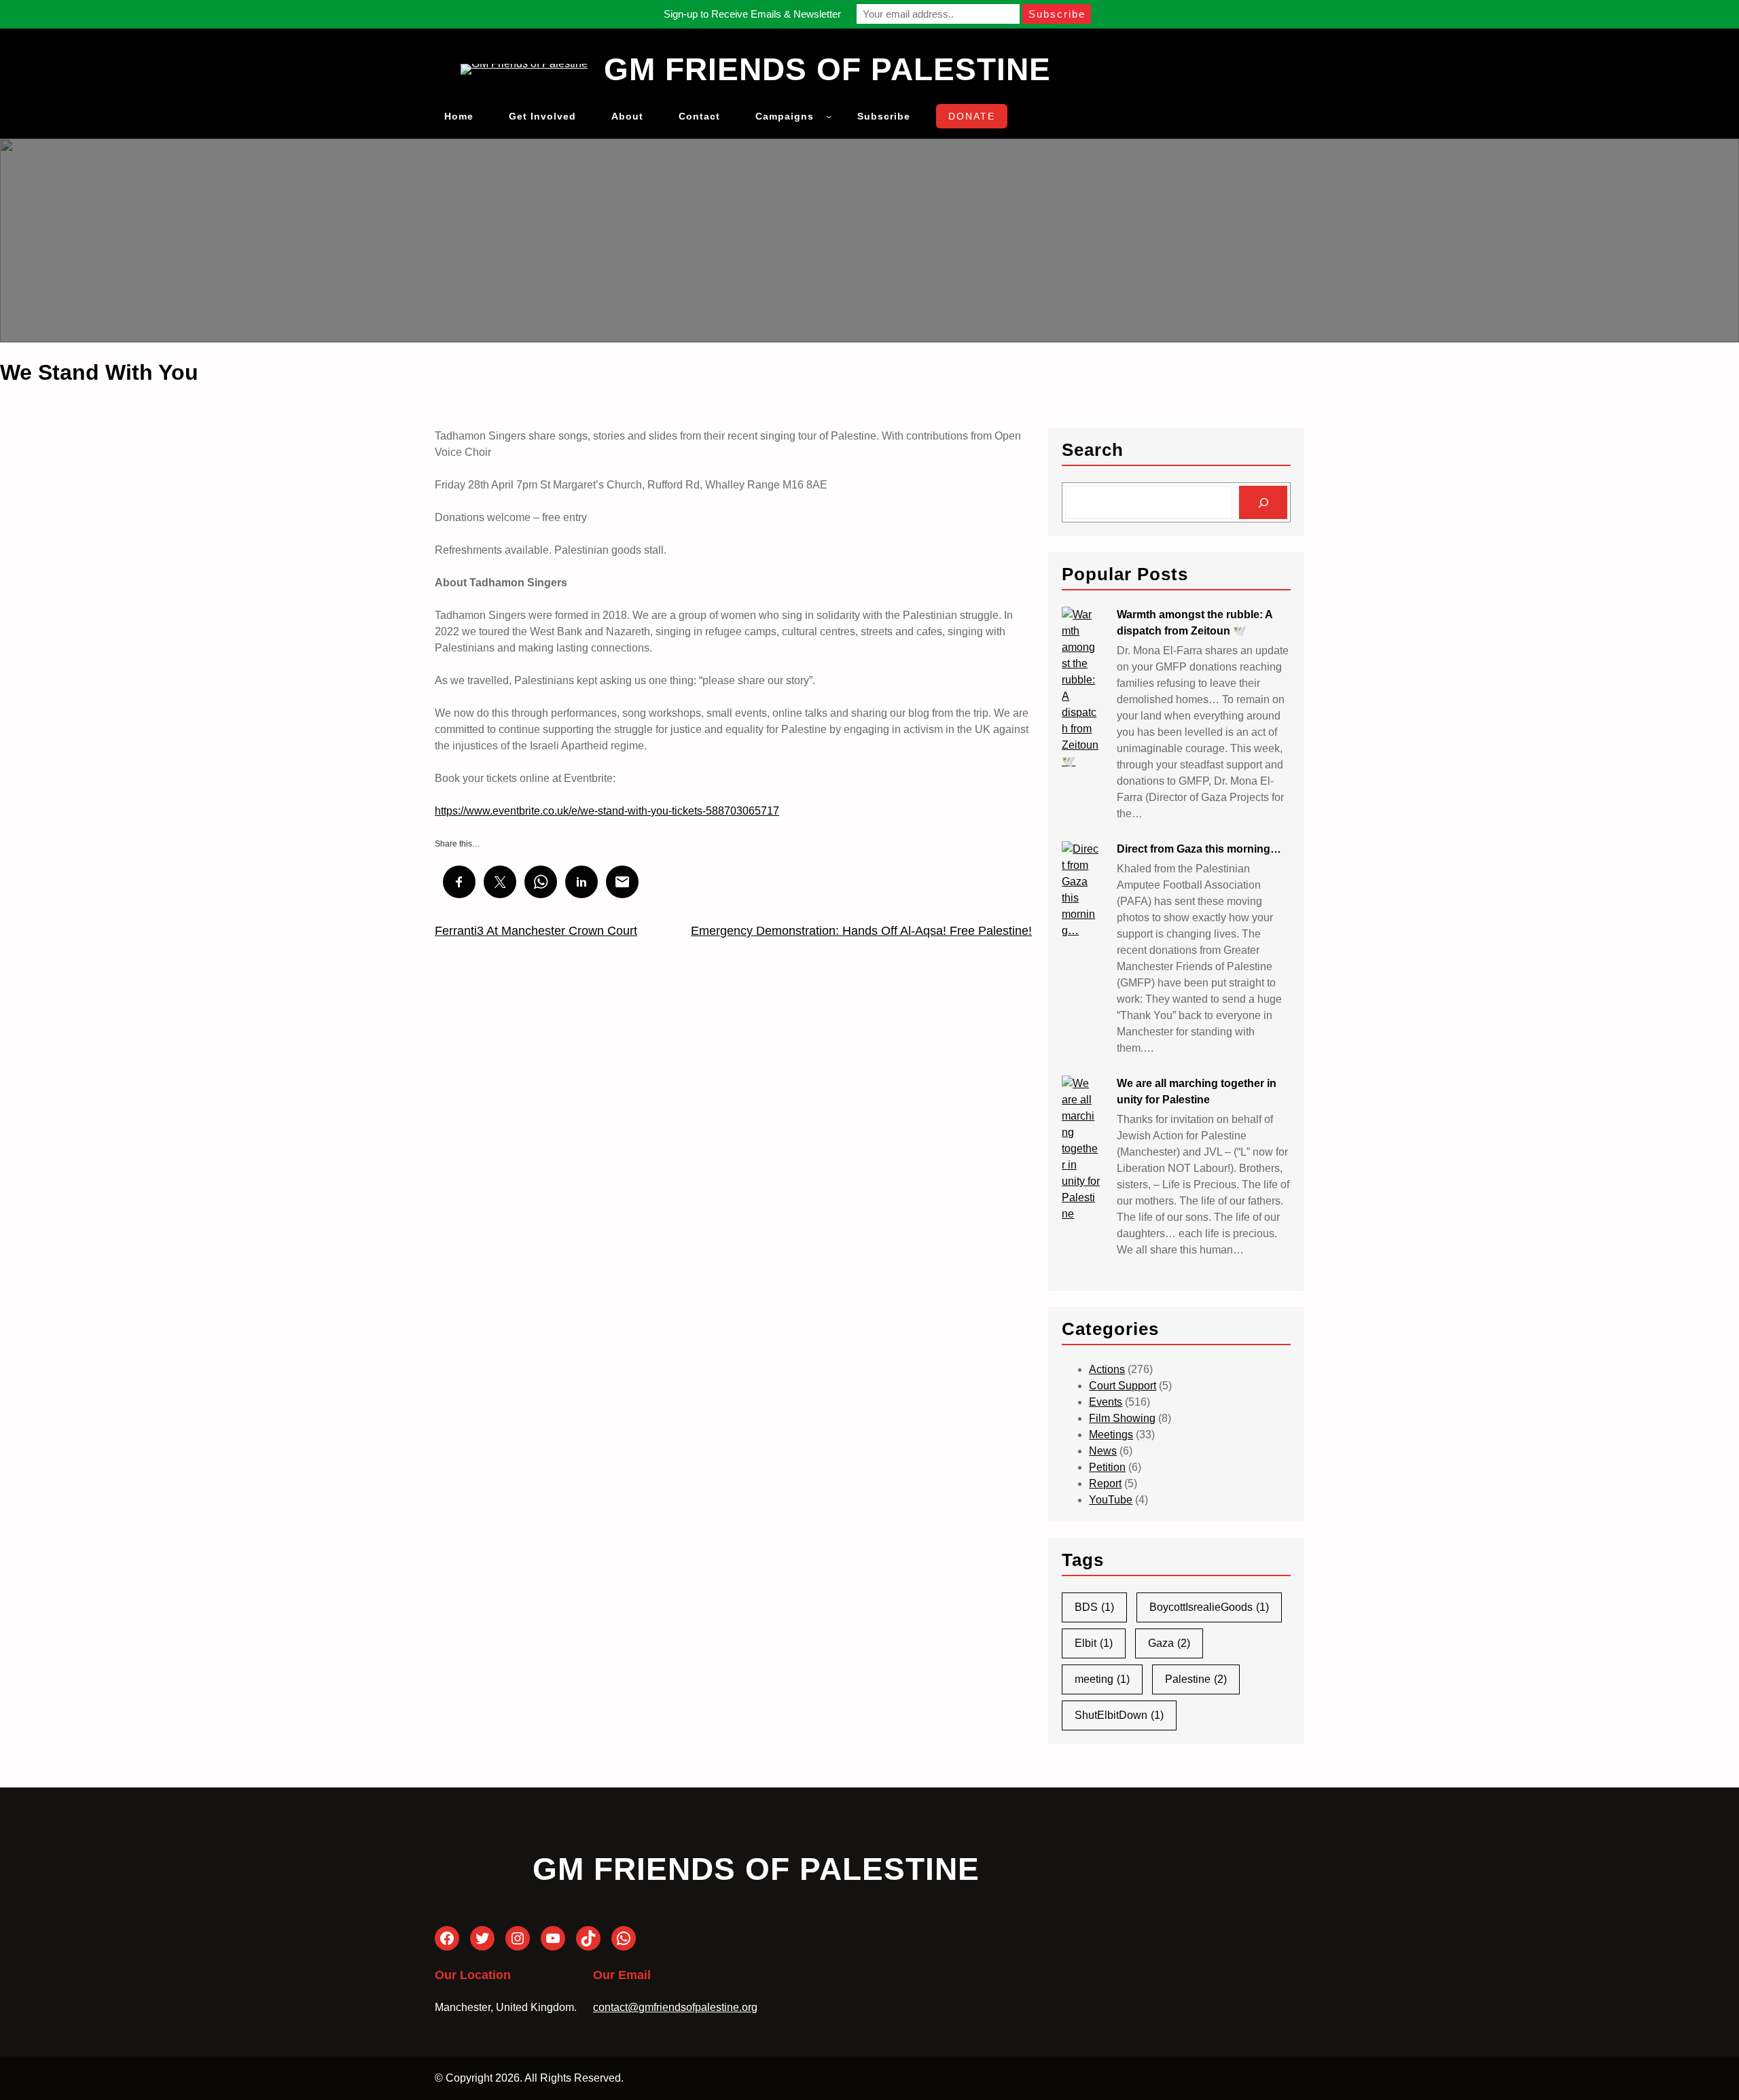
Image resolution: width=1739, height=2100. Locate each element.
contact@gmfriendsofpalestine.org (675, 2007)
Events (1106, 1402)
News (1103, 1451)
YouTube (1111, 1500)
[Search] (1263, 502)
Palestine (1196, 1679)
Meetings (1111, 1435)
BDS (1094, 1607)
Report (1105, 1483)
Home (459, 116)
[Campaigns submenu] (829, 116)
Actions (1107, 1369)
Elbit (1094, 1643)
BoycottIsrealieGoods (1209, 1607)
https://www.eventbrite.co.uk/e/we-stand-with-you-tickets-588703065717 (607, 811)
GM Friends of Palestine (827, 69)
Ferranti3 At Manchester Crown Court (536, 931)
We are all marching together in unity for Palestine (1197, 1091)
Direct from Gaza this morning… (1199, 849)
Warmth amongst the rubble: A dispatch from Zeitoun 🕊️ (1195, 623)
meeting (1102, 1679)
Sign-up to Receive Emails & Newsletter (752, 14)
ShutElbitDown (1119, 1715)
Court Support (1123, 1386)
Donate (972, 116)
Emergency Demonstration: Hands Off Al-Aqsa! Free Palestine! (861, 931)
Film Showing (1122, 1418)
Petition (1107, 1467)
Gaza (1169, 1643)
